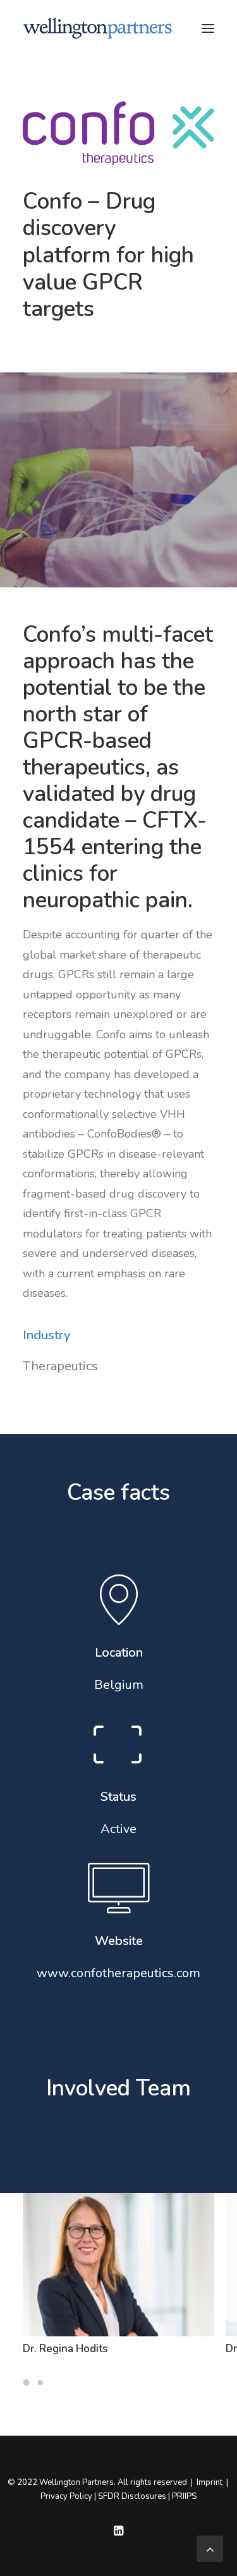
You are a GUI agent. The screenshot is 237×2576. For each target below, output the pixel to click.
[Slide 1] (28, 2383)
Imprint (210, 2482)
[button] (208, 28)
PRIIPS (184, 2496)
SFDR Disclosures (132, 2496)
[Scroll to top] (210, 2548)
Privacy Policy (66, 2496)
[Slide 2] (40, 2383)
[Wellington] (98, 28)
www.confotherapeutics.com (118, 1973)
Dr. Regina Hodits (65, 2349)
